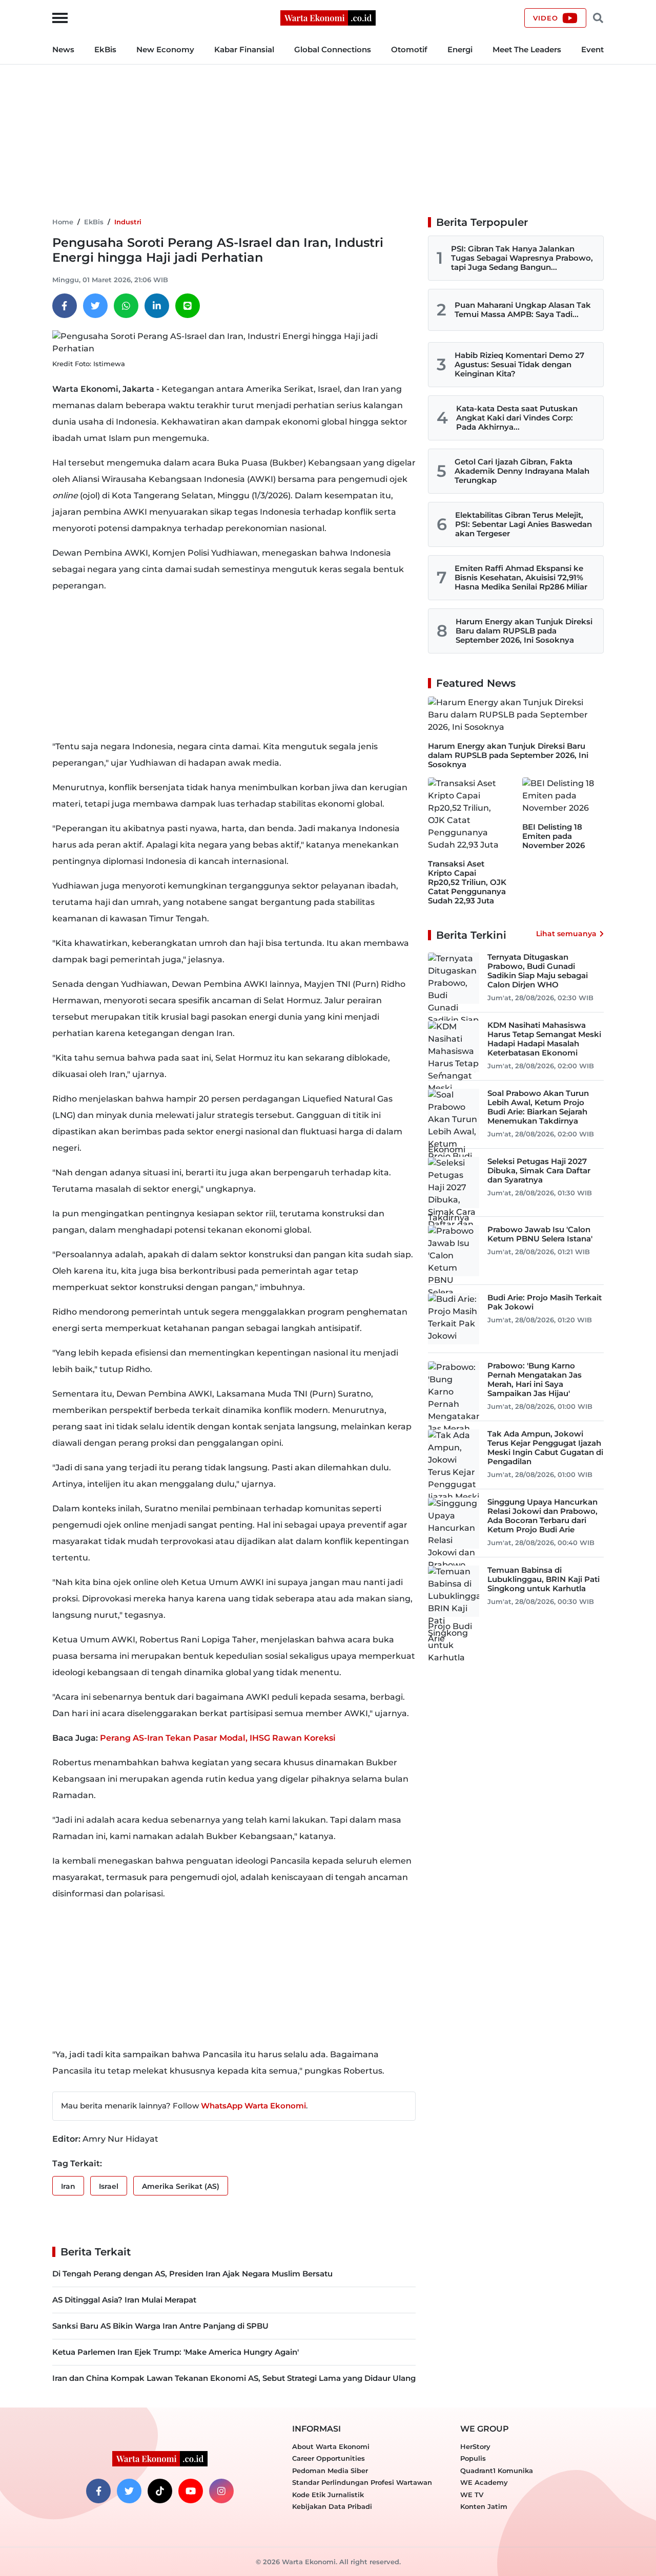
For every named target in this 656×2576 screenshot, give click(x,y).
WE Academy (484, 2482)
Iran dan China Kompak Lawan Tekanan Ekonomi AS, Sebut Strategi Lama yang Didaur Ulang (234, 2378)
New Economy (165, 49)
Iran (68, 2186)
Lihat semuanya (566, 934)
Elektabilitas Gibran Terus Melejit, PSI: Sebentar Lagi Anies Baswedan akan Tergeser (524, 524)
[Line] (188, 306)
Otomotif (409, 49)
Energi (460, 49)
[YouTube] (191, 2491)
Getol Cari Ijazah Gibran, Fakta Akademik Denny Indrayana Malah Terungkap (522, 471)
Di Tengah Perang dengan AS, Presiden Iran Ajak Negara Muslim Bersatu (192, 2274)
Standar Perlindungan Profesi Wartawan (362, 2482)
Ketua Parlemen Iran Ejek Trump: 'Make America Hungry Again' (176, 2352)
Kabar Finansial (244, 49)
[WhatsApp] (126, 306)
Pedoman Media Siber (330, 2471)
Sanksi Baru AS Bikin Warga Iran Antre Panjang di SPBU (160, 2326)
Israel (109, 2186)
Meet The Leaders (527, 49)
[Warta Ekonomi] (328, 17)
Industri (128, 222)
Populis (473, 2458)
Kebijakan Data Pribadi (332, 2506)
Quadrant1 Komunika (497, 2471)
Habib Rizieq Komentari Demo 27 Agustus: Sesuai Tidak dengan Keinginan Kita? (519, 364)
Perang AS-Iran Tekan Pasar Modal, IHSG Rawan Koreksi (218, 1738)
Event (592, 49)
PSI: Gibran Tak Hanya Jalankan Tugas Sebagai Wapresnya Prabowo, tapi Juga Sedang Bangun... (522, 258)
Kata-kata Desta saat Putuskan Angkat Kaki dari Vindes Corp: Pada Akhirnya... (517, 418)
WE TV (472, 2495)
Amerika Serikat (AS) (181, 2186)
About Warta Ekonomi (331, 2446)
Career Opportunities (329, 2458)
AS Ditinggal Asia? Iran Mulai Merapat (124, 2300)
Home (63, 222)
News (63, 49)
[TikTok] (160, 2491)
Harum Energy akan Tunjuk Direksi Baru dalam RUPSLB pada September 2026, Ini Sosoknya (524, 631)
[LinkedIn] (157, 306)
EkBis (105, 49)
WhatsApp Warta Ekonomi (253, 2106)
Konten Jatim (484, 2506)
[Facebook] (65, 306)
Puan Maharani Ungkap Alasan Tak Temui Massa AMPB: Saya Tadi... (523, 310)
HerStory (475, 2446)
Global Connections (333, 49)
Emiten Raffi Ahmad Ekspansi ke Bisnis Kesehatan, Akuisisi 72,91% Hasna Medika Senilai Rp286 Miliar (521, 577)
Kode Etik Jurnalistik (328, 2495)
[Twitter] (95, 306)
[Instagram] (221, 2491)
